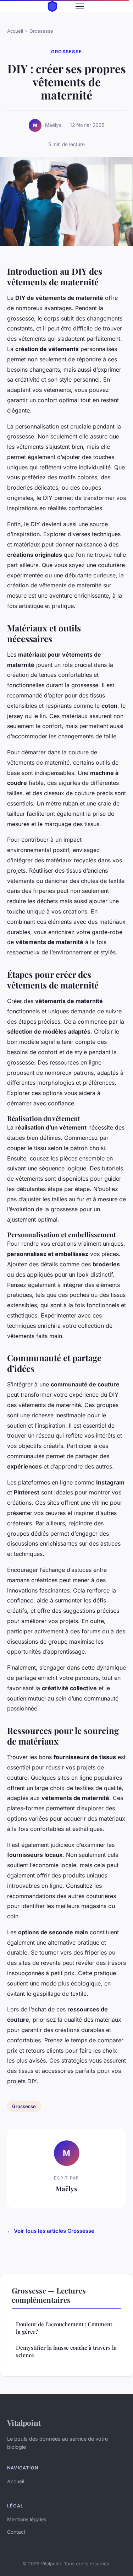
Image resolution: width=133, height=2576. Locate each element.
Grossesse (41, 31)
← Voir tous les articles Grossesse (51, 2231)
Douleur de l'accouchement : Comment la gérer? (64, 2328)
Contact (16, 2532)
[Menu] (80, 6)
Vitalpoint (24, 2423)
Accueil (15, 31)
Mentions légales (27, 2519)
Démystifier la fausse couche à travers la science (66, 2351)
